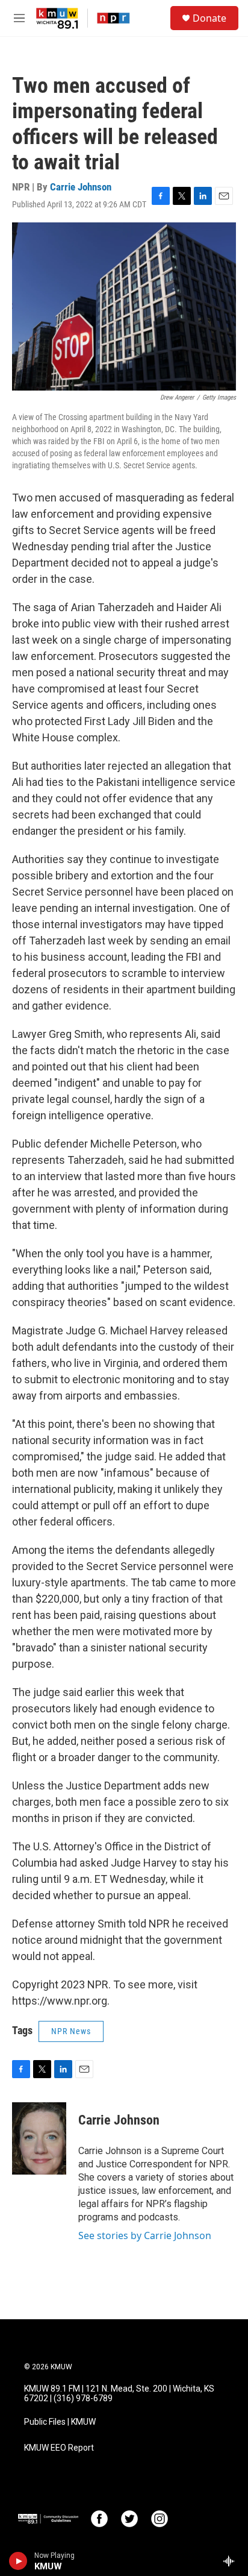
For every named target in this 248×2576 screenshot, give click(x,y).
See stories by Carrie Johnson (145, 2235)
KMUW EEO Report (59, 2448)
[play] (18, 2561)
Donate (209, 18)
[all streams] (232, 2561)
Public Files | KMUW (60, 2422)
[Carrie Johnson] (39, 2138)
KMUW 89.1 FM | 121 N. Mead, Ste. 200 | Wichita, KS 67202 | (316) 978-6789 (119, 2394)
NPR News (71, 2031)
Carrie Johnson (81, 187)
